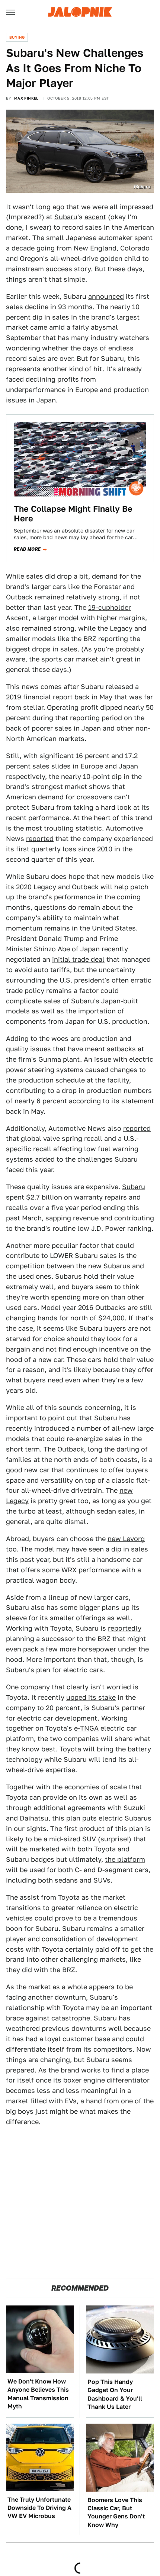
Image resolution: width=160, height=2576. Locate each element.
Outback (71, 1449)
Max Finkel (26, 98)
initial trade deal (78, 959)
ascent (95, 217)
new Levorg (126, 1539)
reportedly (125, 1628)
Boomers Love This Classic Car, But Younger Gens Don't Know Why (116, 2512)
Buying (17, 37)
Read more (27, 549)
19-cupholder (110, 607)
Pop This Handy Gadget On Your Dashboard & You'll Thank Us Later (115, 2394)
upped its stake (91, 1697)
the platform (125, 1859)
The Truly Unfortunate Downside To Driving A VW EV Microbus (39, 2508)
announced (106, 296)
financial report (48, 697)
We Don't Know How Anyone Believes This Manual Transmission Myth (38, 2394)
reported (40, 839)
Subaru (66, 217)
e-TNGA (86, 1728)
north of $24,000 (97, 1318)
